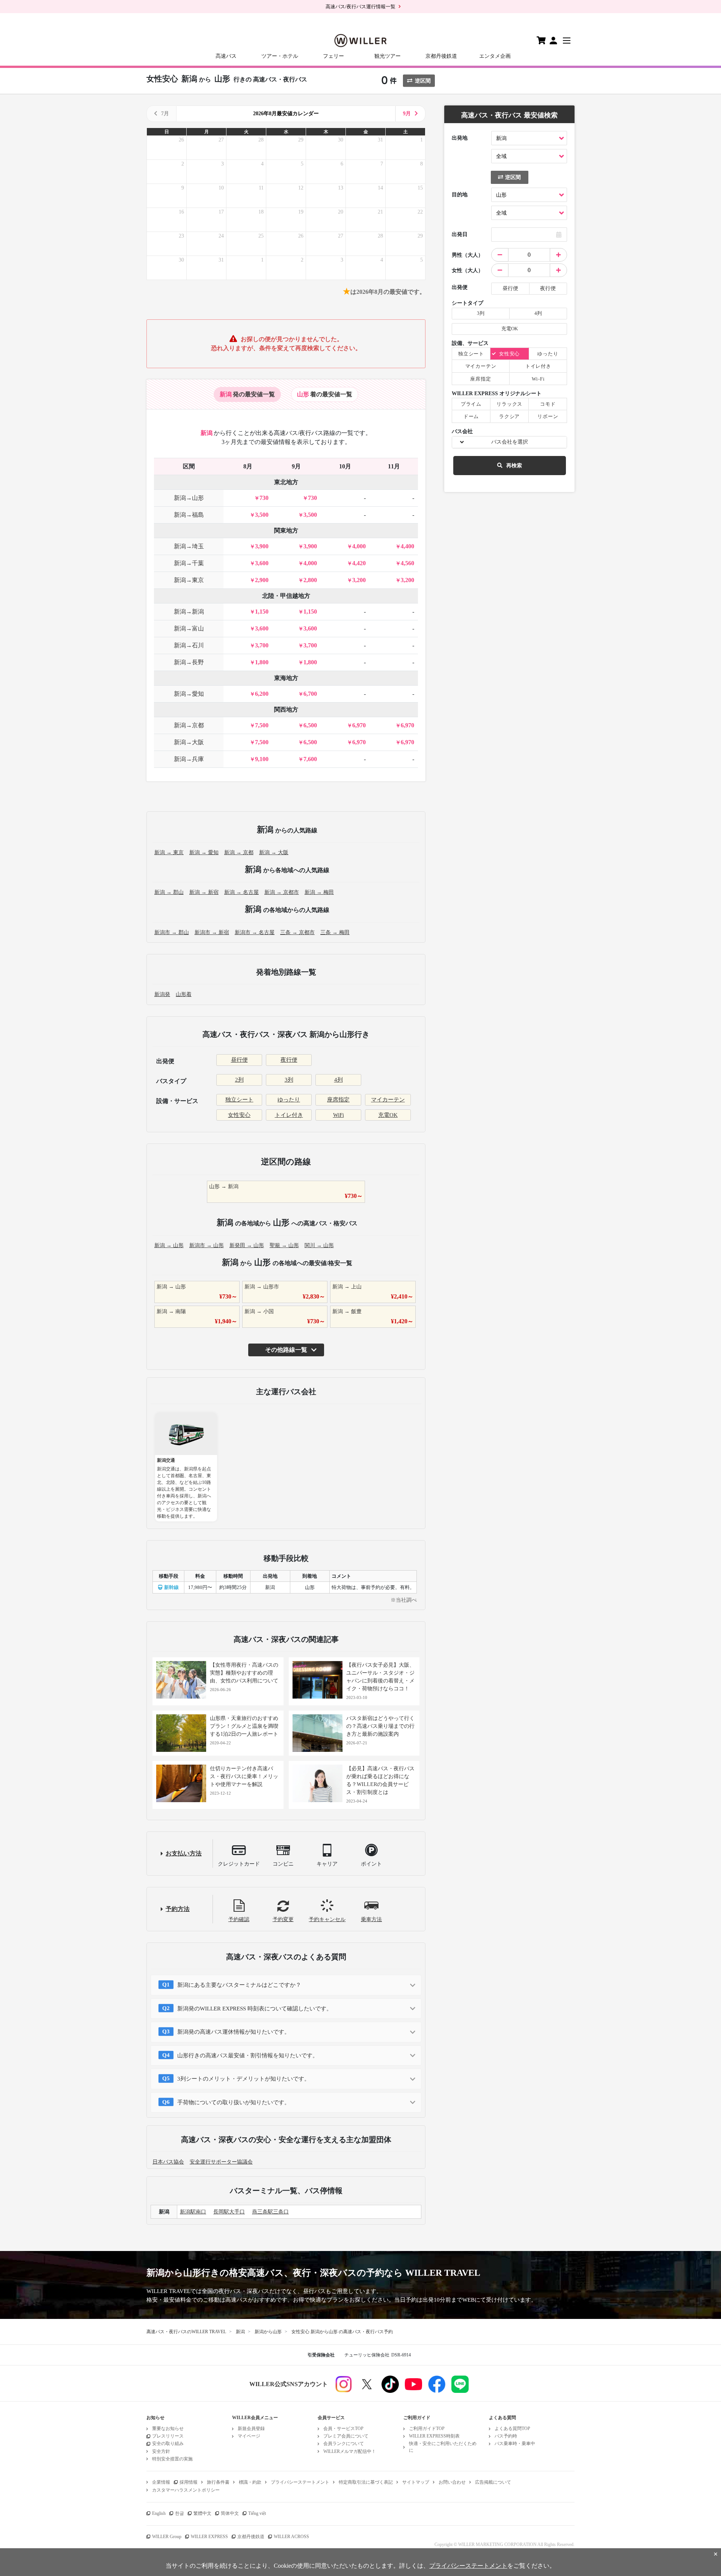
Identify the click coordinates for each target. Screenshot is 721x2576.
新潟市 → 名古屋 (255, 932)
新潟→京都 (189, 725)
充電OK (388, 1115)
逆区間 (423, 81)
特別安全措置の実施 (172, 2459)
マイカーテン (388, 1100)
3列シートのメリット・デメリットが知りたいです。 (244, 2079)
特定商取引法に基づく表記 (366, 2482)
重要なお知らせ (168, 2429)
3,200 (359, 580)
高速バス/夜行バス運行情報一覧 (360, 7)
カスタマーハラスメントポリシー (186, 2490)
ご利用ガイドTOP (427, 2429)
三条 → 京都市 (297, 932)
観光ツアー (388, 56)
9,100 (262, 759)
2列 (239, 1080)
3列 (289, 1080)
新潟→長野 (189, 662)
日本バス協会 (168, 2162)
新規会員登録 (251, 2429)
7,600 (310, 759)
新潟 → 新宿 (204, 892)
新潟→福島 (189, 515)
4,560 (407, 563)
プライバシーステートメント (300, 2482)
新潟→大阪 (189, 742)
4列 (339, 1080)
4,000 (359, 546)
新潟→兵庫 (189, 759)
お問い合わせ (452, 2482)
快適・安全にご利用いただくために (443, 2447)
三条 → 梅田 (335, 932)
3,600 (262, 563)
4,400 (407, 546)
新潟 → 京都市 (282, 892)
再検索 (514, 466)
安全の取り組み (168, 2444)
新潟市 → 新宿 (212, 932)
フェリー (333, 56)
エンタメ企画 (495, 56)
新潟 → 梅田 (319, 892)
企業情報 (161, 2482)
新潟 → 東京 (169, 852)
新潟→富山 (189, 628)
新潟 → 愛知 (204, 852)
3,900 (262, 546)
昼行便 (239, 1060)
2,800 (310, 580)
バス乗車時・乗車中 (515, 2444)
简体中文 (230, 2513)
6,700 (310, 694)
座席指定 (338, 1100)
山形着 (184, 994)
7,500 (262, 725)
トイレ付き (289, 1115)
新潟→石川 (189, 645)
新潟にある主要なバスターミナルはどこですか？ (239, 1985)
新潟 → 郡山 (169, 892)
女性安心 (239, 1115)
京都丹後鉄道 (441, 56)
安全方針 (161, 2451)
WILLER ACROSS (291, 2537)
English (159, 2513)
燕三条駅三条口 (270, 2212)
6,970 (359, 725)
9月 (407, 114)
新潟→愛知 (189, 694)
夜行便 (289, 1060)
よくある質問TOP (512, 2429)
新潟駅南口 (193, 2212)
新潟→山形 (189, 498)
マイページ (249, 2436)
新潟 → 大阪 (274, 852)
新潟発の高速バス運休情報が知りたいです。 (234, 2032)
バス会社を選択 (510, 442)
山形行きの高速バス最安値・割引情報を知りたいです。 (248, 2055)
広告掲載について (493, 2482)
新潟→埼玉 (189, 546)
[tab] (247, 394)
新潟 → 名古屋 (241, 892)
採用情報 (189, 2482)
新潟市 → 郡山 (172, 932)
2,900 (262, 580)
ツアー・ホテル (280, 56)
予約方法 (178, 1909)
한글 (179, 2513)
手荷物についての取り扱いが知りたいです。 (234, 2102)
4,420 (359, 563)
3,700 (262, 645)
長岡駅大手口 (229, 2212)
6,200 (262, 694)
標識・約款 (250, 2482)
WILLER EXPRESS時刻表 (434, 2436)
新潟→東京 (189, 580)
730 (264, 498)
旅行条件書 (218, 2482)
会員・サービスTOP (343, 2429)
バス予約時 (506, 2436)
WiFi (339, 1115)
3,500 (262, 515)
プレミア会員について (346, 2436)
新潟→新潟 (189, 612)
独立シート (239, 1100)
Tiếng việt (257, 2513)
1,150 (262, 612)
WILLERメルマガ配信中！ (350, 2451)
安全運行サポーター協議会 (221, 2162)
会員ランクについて (344, 2444)
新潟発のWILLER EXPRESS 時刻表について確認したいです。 (255, 2009)
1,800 (262, 662)
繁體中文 (202, 2513)
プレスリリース (168, 2436)
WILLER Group (167, 2537)
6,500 (310, 725)
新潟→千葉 (189, 563)
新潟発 (162, 994)
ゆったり (289, 1100)
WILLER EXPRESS (209, 2537)
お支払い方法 (184, 1853)
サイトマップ (416, 2482)
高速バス (226, 56)
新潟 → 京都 (239, 852)
